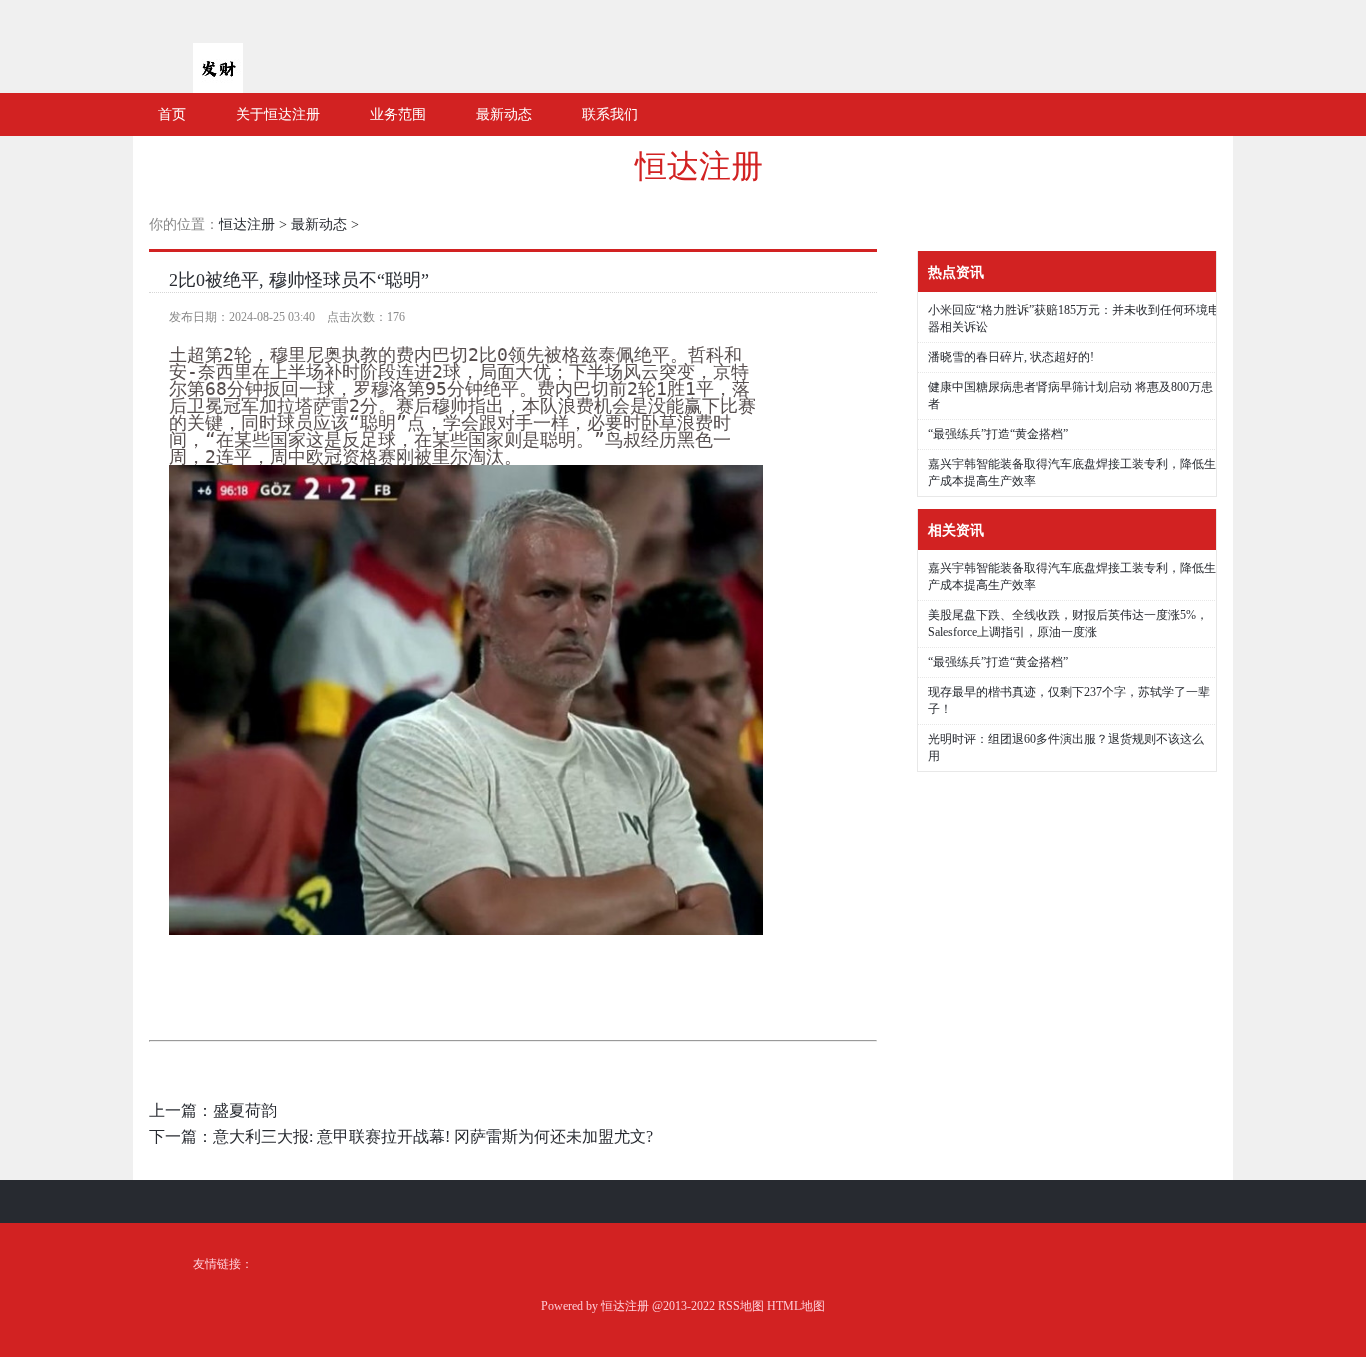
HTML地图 (796, 1306)
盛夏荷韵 (245, 1110)
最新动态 (319, 224)
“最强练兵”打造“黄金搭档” (998, 434)
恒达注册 (699, 166)
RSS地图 (741, 1306)
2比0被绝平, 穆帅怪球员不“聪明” (299, 280)
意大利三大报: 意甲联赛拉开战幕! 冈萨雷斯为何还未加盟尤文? (433, 1136)
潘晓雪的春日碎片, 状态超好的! (1011, 357)
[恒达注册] (218, 85)
